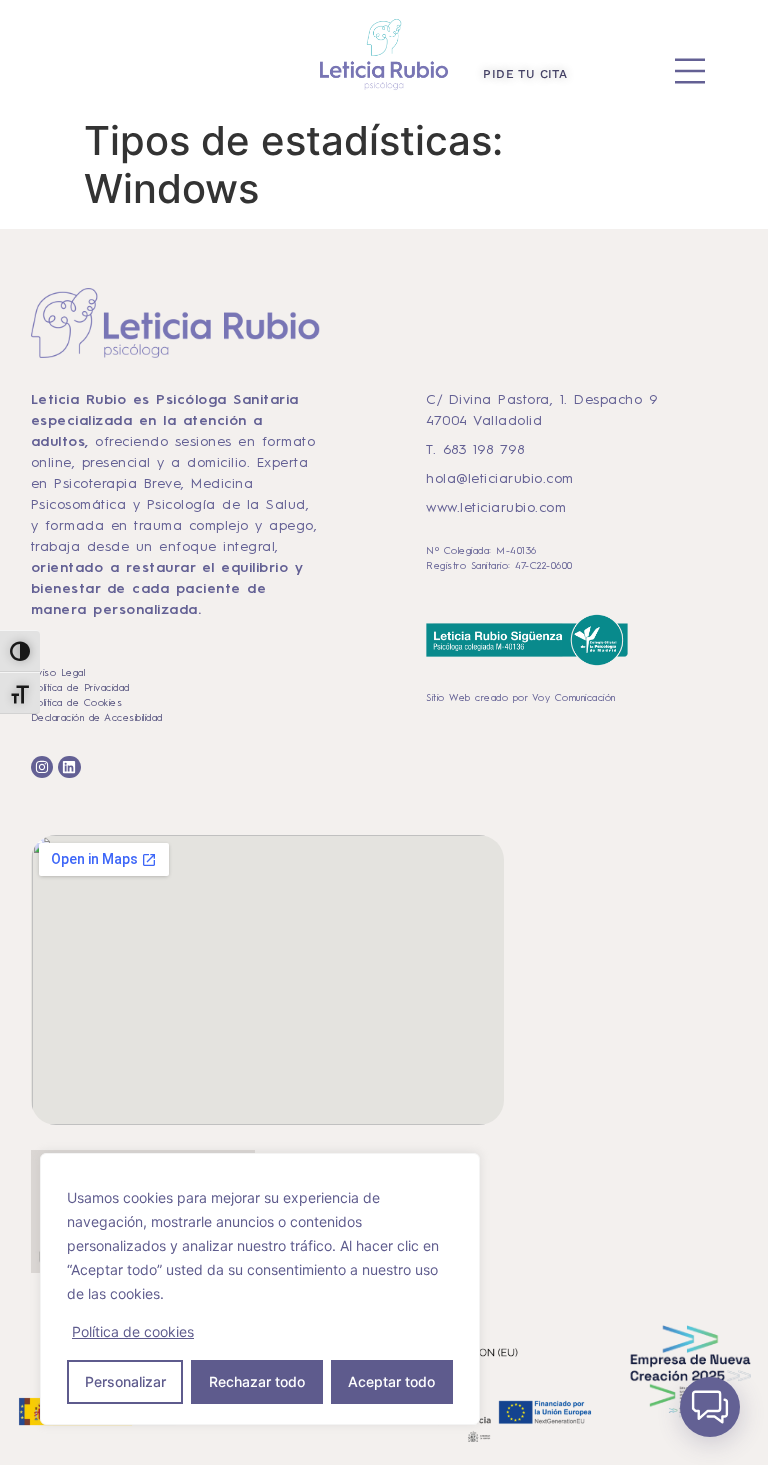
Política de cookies (133, 1331)
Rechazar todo (257, 1381)
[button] (710, 1407)
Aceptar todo (391, 1381)
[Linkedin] (69, 767)
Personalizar (125, 1381)
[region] (260, 1289)
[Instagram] (42, 767)
